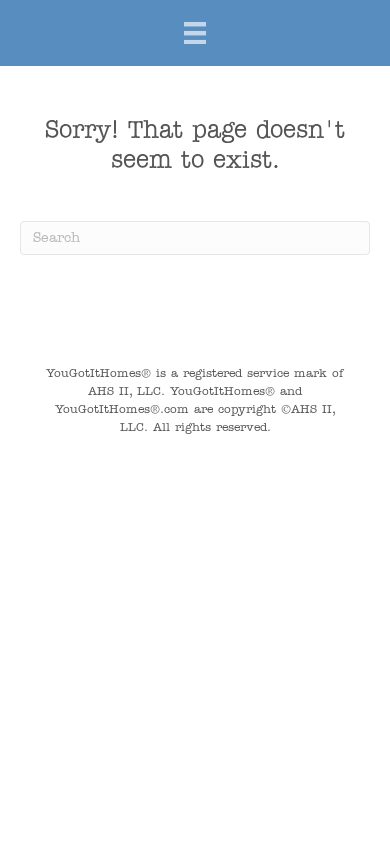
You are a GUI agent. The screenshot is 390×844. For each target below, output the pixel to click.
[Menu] (195, 33)
